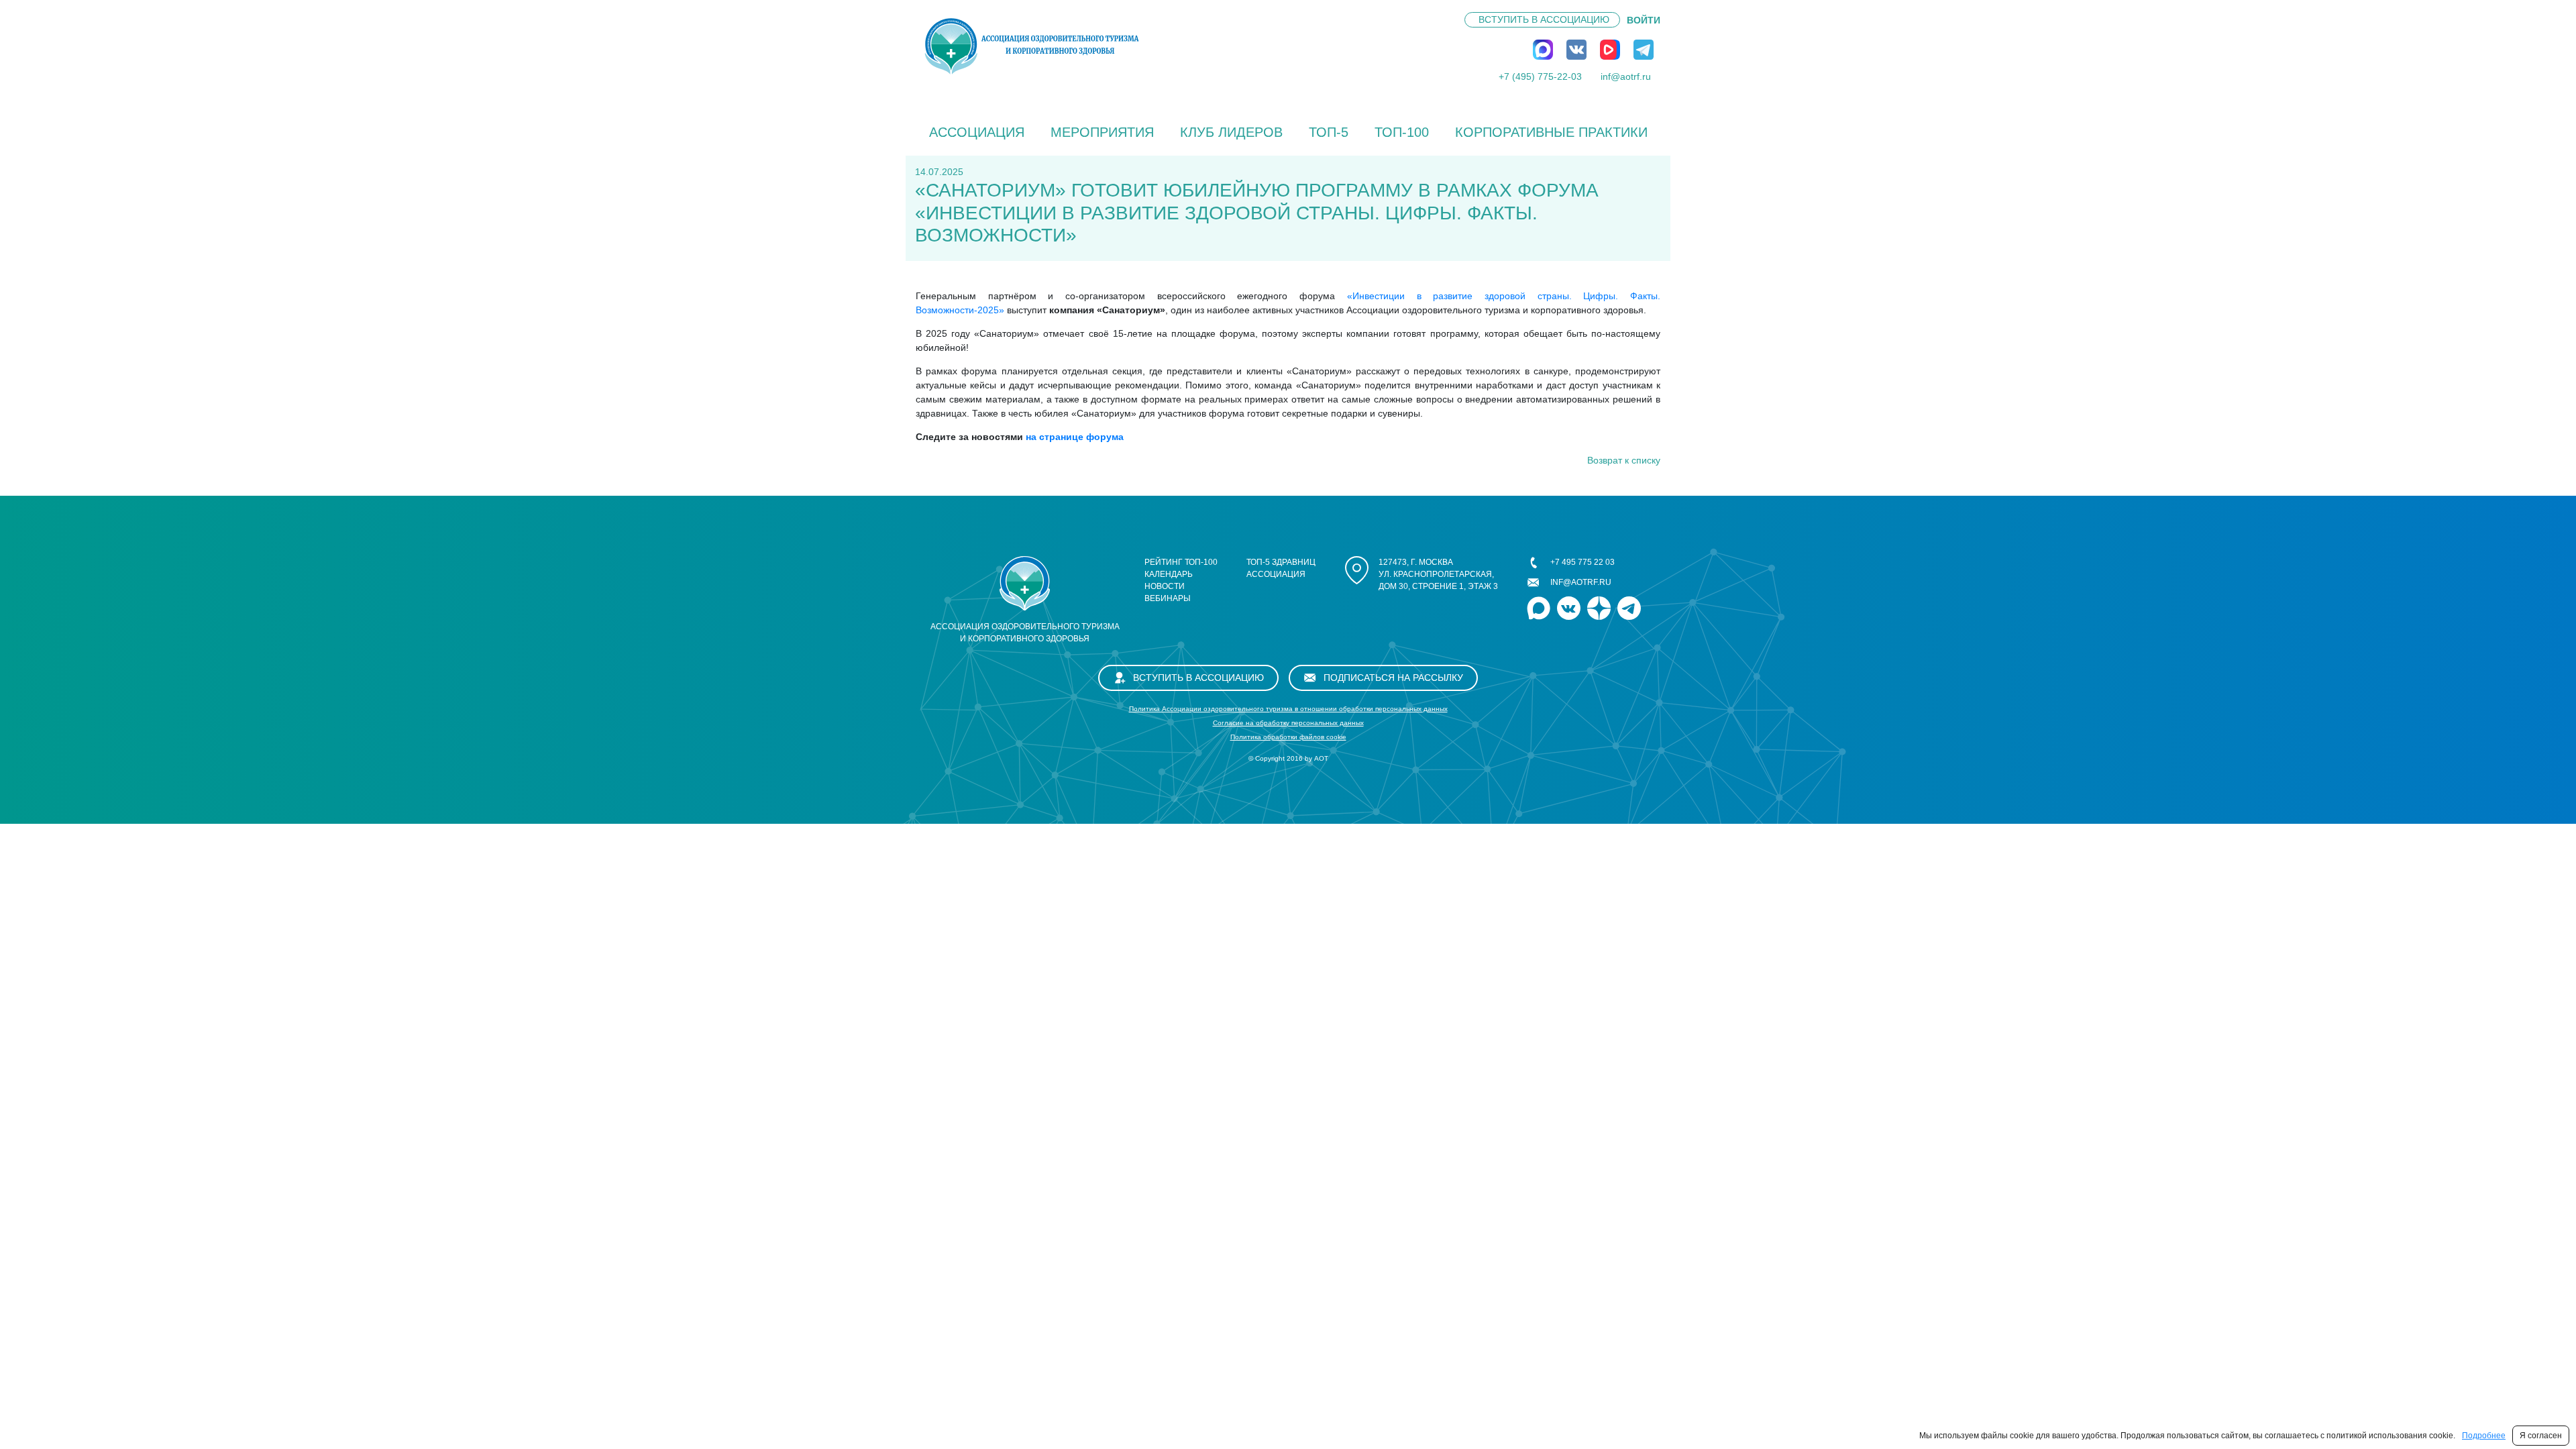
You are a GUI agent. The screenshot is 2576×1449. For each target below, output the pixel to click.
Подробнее (2484, 1436)
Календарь (1169, 574)
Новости (1165, 586)
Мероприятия (1102, 132)
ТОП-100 (1402, 132)
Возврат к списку (1624, 460)
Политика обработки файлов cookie (1288, 737)
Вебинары (1168, 598)
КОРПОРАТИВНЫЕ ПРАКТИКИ (1551, 132)
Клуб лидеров (1231, 132)
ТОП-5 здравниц (1281, 562)
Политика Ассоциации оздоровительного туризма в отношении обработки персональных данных (1288, 709)
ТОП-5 (1329, 132)
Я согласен (2541, 1436)
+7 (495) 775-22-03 (1540, 76)
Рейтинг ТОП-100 (1181, 562)
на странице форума (1075, 437)
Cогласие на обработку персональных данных (1288, 723)
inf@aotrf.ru (1626, 76)
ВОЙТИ (1644, 20)
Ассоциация (977, 132)
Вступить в (1544, 19)
